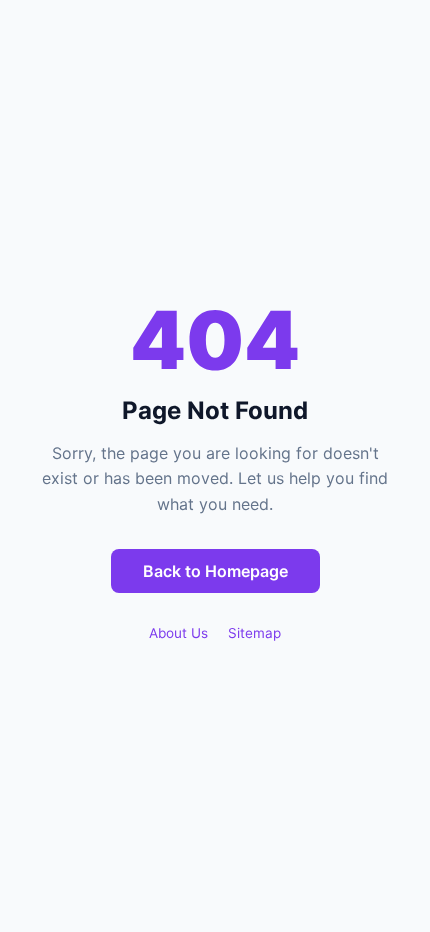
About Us (178, 633)
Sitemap (254, 633)
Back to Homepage (215, 571)
